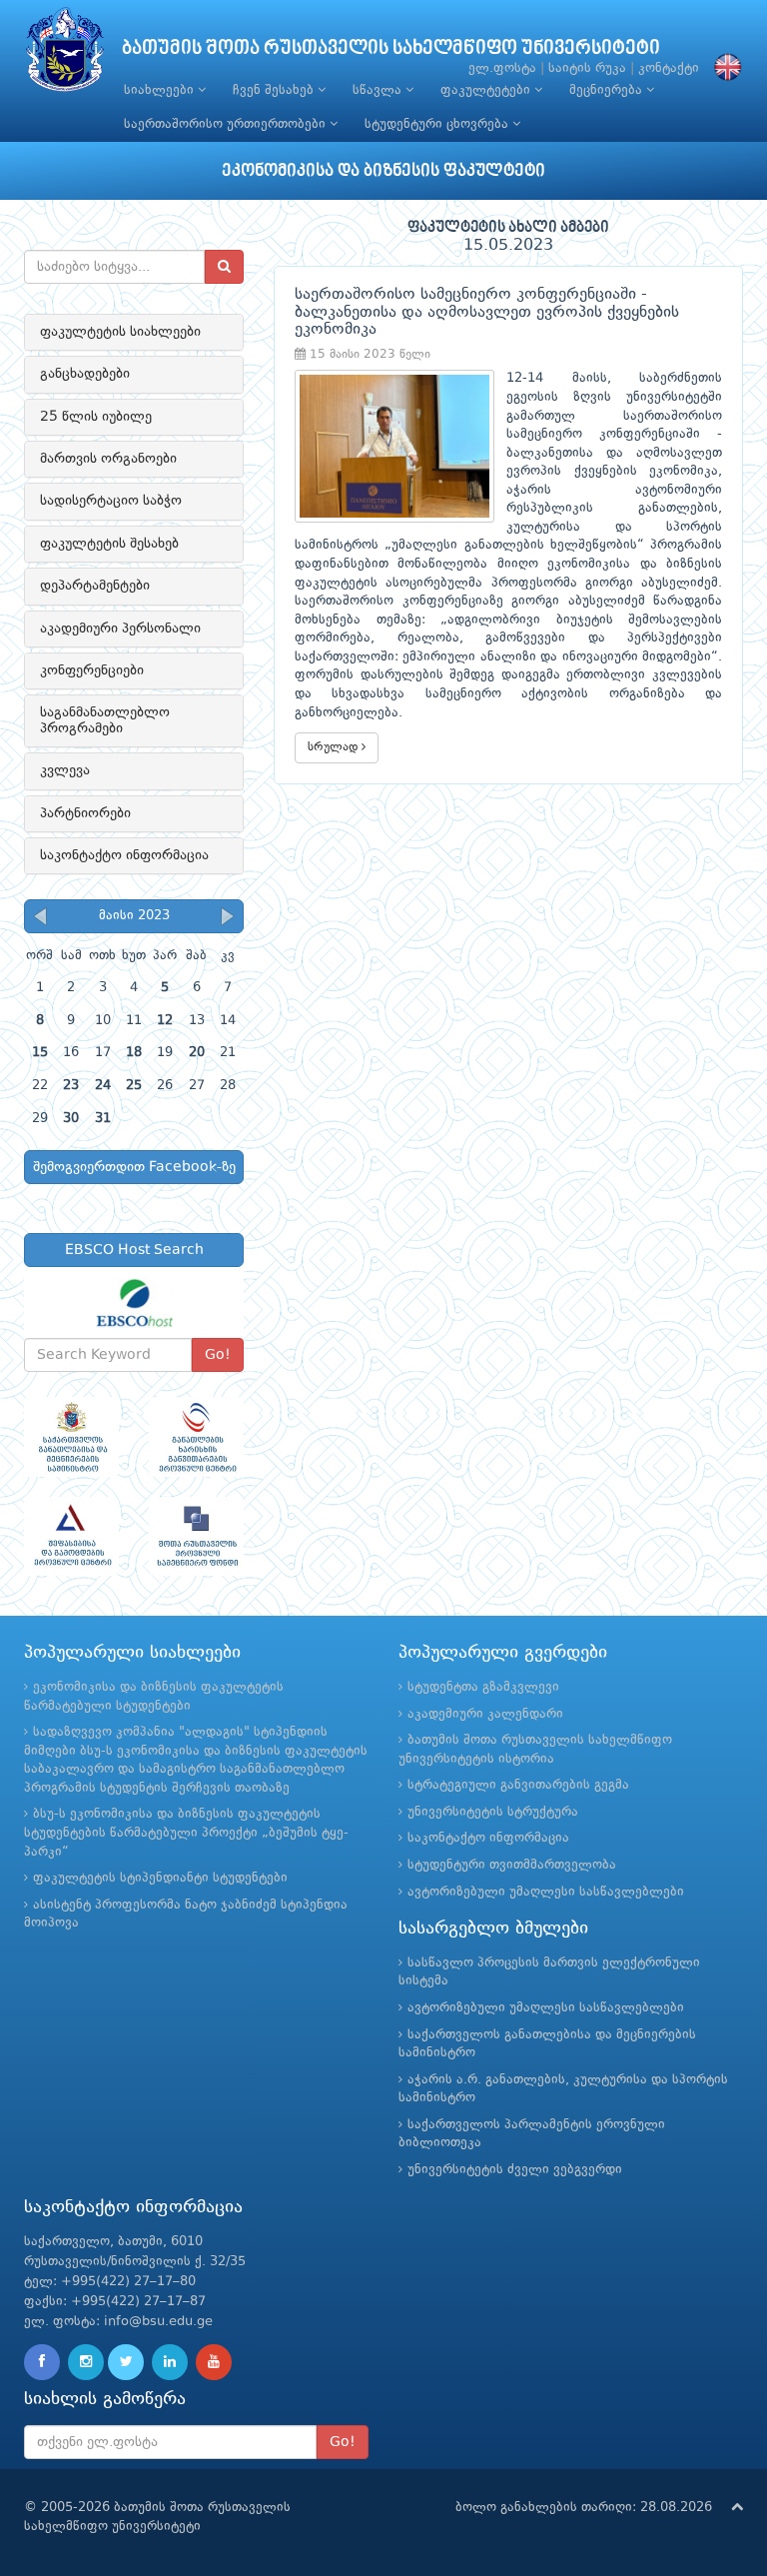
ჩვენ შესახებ (275, 90)
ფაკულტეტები (487, 90)
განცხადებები (85, 374)
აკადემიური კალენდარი (485, 1714)
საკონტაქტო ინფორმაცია (124, 855)
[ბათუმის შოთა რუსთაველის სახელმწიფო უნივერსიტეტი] (65, 54)
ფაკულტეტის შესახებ (109, 544)
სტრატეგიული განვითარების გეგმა (518, 1785)
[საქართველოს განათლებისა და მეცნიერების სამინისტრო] (71, 1436)
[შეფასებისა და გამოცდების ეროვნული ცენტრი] (71, 1536)
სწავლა (379, 90)
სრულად (335, 747)
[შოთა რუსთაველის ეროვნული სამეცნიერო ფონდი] (196, 1536)
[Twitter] (126, 2362)
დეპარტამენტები (95, 586)
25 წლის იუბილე (96, 417)
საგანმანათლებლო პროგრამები (105, 720)
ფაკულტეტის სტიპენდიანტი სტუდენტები (160, 1878)
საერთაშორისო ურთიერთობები (227, 124)
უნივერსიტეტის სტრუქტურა (493, 1812)
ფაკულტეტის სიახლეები (120, 332)
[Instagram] (86, 2362)
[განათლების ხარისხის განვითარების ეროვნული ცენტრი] (196, 1436)
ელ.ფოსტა (502, 68)
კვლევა (65, 770)
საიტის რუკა (587, 68)
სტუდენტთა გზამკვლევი (483, 1687)
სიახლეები (161, 90)
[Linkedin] (170, 2362)
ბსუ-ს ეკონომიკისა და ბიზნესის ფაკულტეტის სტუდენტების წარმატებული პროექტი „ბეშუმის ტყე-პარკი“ (186, 1833)
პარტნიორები (85, 813)
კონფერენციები (92, 670)
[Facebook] (42, 2362)
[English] (723, 68)
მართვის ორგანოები (108, 459)
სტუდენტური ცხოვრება (438, 124)
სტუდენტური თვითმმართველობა (512, 1865)
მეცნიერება (608, 90)
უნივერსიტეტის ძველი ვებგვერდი (515, 2170)
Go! (218, 1355)
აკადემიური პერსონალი (120, 629)
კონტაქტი (669, 68)
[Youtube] (214, 2362)
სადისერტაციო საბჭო (111, 501)
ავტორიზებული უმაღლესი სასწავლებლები (546, 1892)
